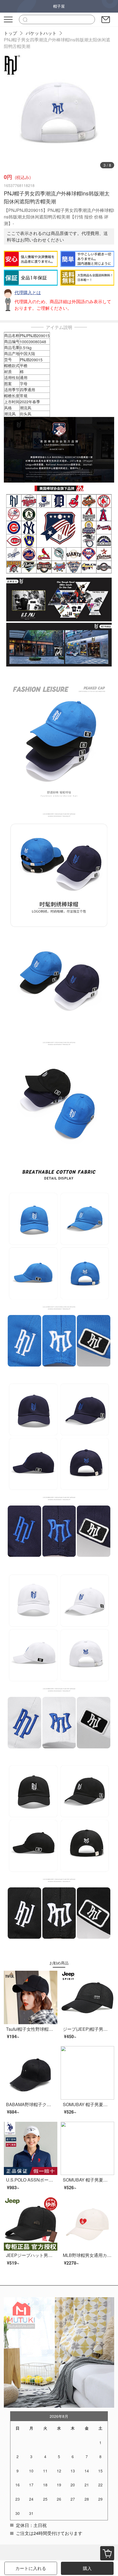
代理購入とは (28, 292)
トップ (10, 33)
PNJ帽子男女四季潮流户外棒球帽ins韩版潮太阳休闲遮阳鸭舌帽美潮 (57, 43)
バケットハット (41, 33)
